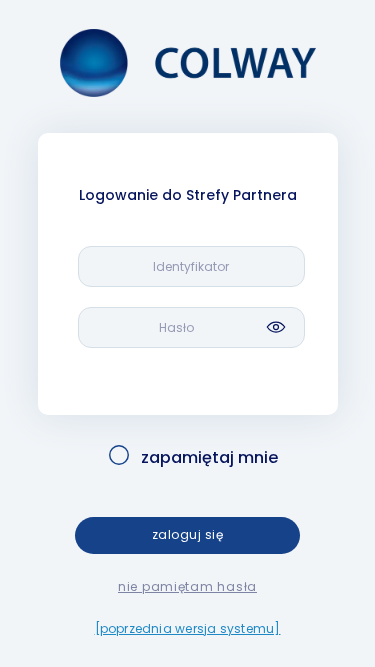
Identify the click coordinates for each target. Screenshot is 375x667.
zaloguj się (187, 534)
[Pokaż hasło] (276, 327)
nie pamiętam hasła (187, 586)
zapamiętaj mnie (209, 457)
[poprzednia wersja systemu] (188, 628)
